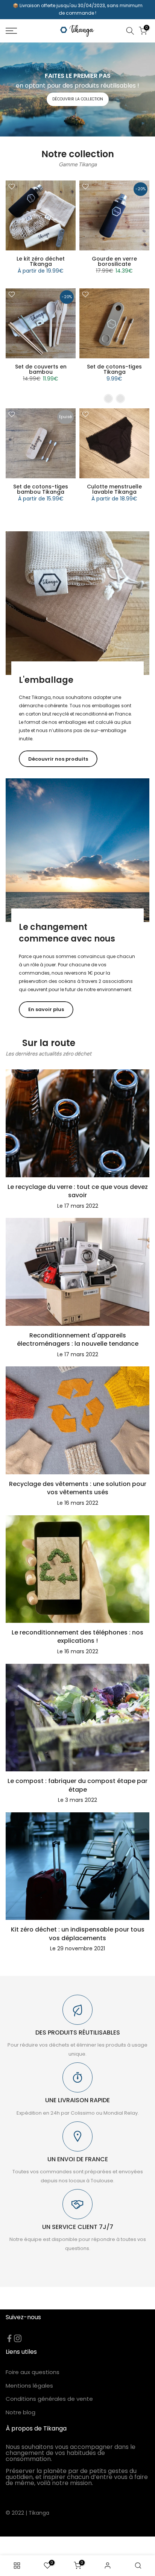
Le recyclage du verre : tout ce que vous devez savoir (78, 1191)
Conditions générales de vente (49, 2399)
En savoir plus (46, 1009)
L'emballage (46, 680)
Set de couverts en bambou (41, 369)
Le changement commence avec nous (67, 933)
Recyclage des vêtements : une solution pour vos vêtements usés (78, 1488)
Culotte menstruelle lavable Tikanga (114, 489)
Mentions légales (29, 2386)
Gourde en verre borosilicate (114, 261)
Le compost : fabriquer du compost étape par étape (77, 1785)
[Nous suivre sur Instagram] (18, 2338)
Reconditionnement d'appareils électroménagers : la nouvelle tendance (78, 1340)
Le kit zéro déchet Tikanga (41, 261)
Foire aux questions (33, 2372)
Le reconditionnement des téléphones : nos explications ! (77, 1637)
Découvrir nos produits (58, 759)
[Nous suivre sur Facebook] (9, 2338)
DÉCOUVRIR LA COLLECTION (78, 99)
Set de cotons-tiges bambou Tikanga (41, 489)
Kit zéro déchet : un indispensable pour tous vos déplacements (78, 1934)
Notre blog (21, 2412)
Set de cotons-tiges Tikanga (114, 369)
